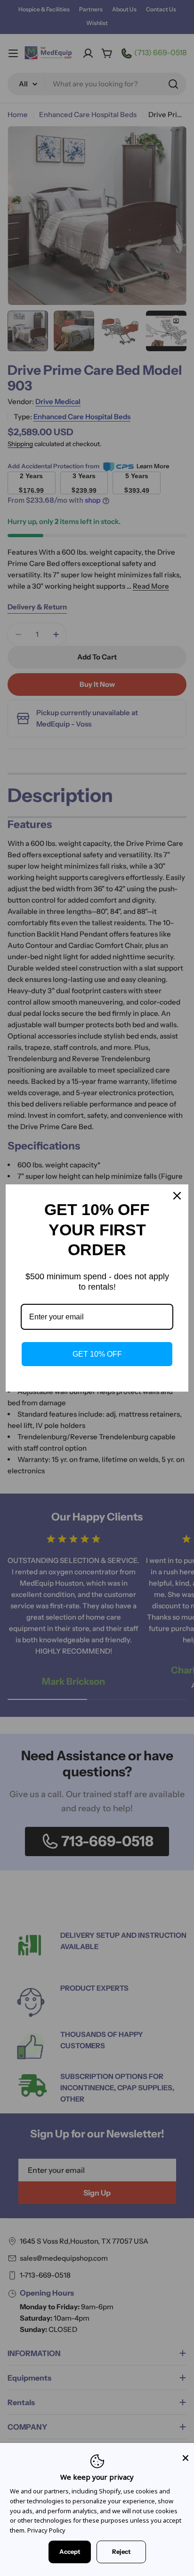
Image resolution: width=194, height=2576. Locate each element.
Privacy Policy (46, 2530)
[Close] (186, 2458)
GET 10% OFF (97, 1354)
